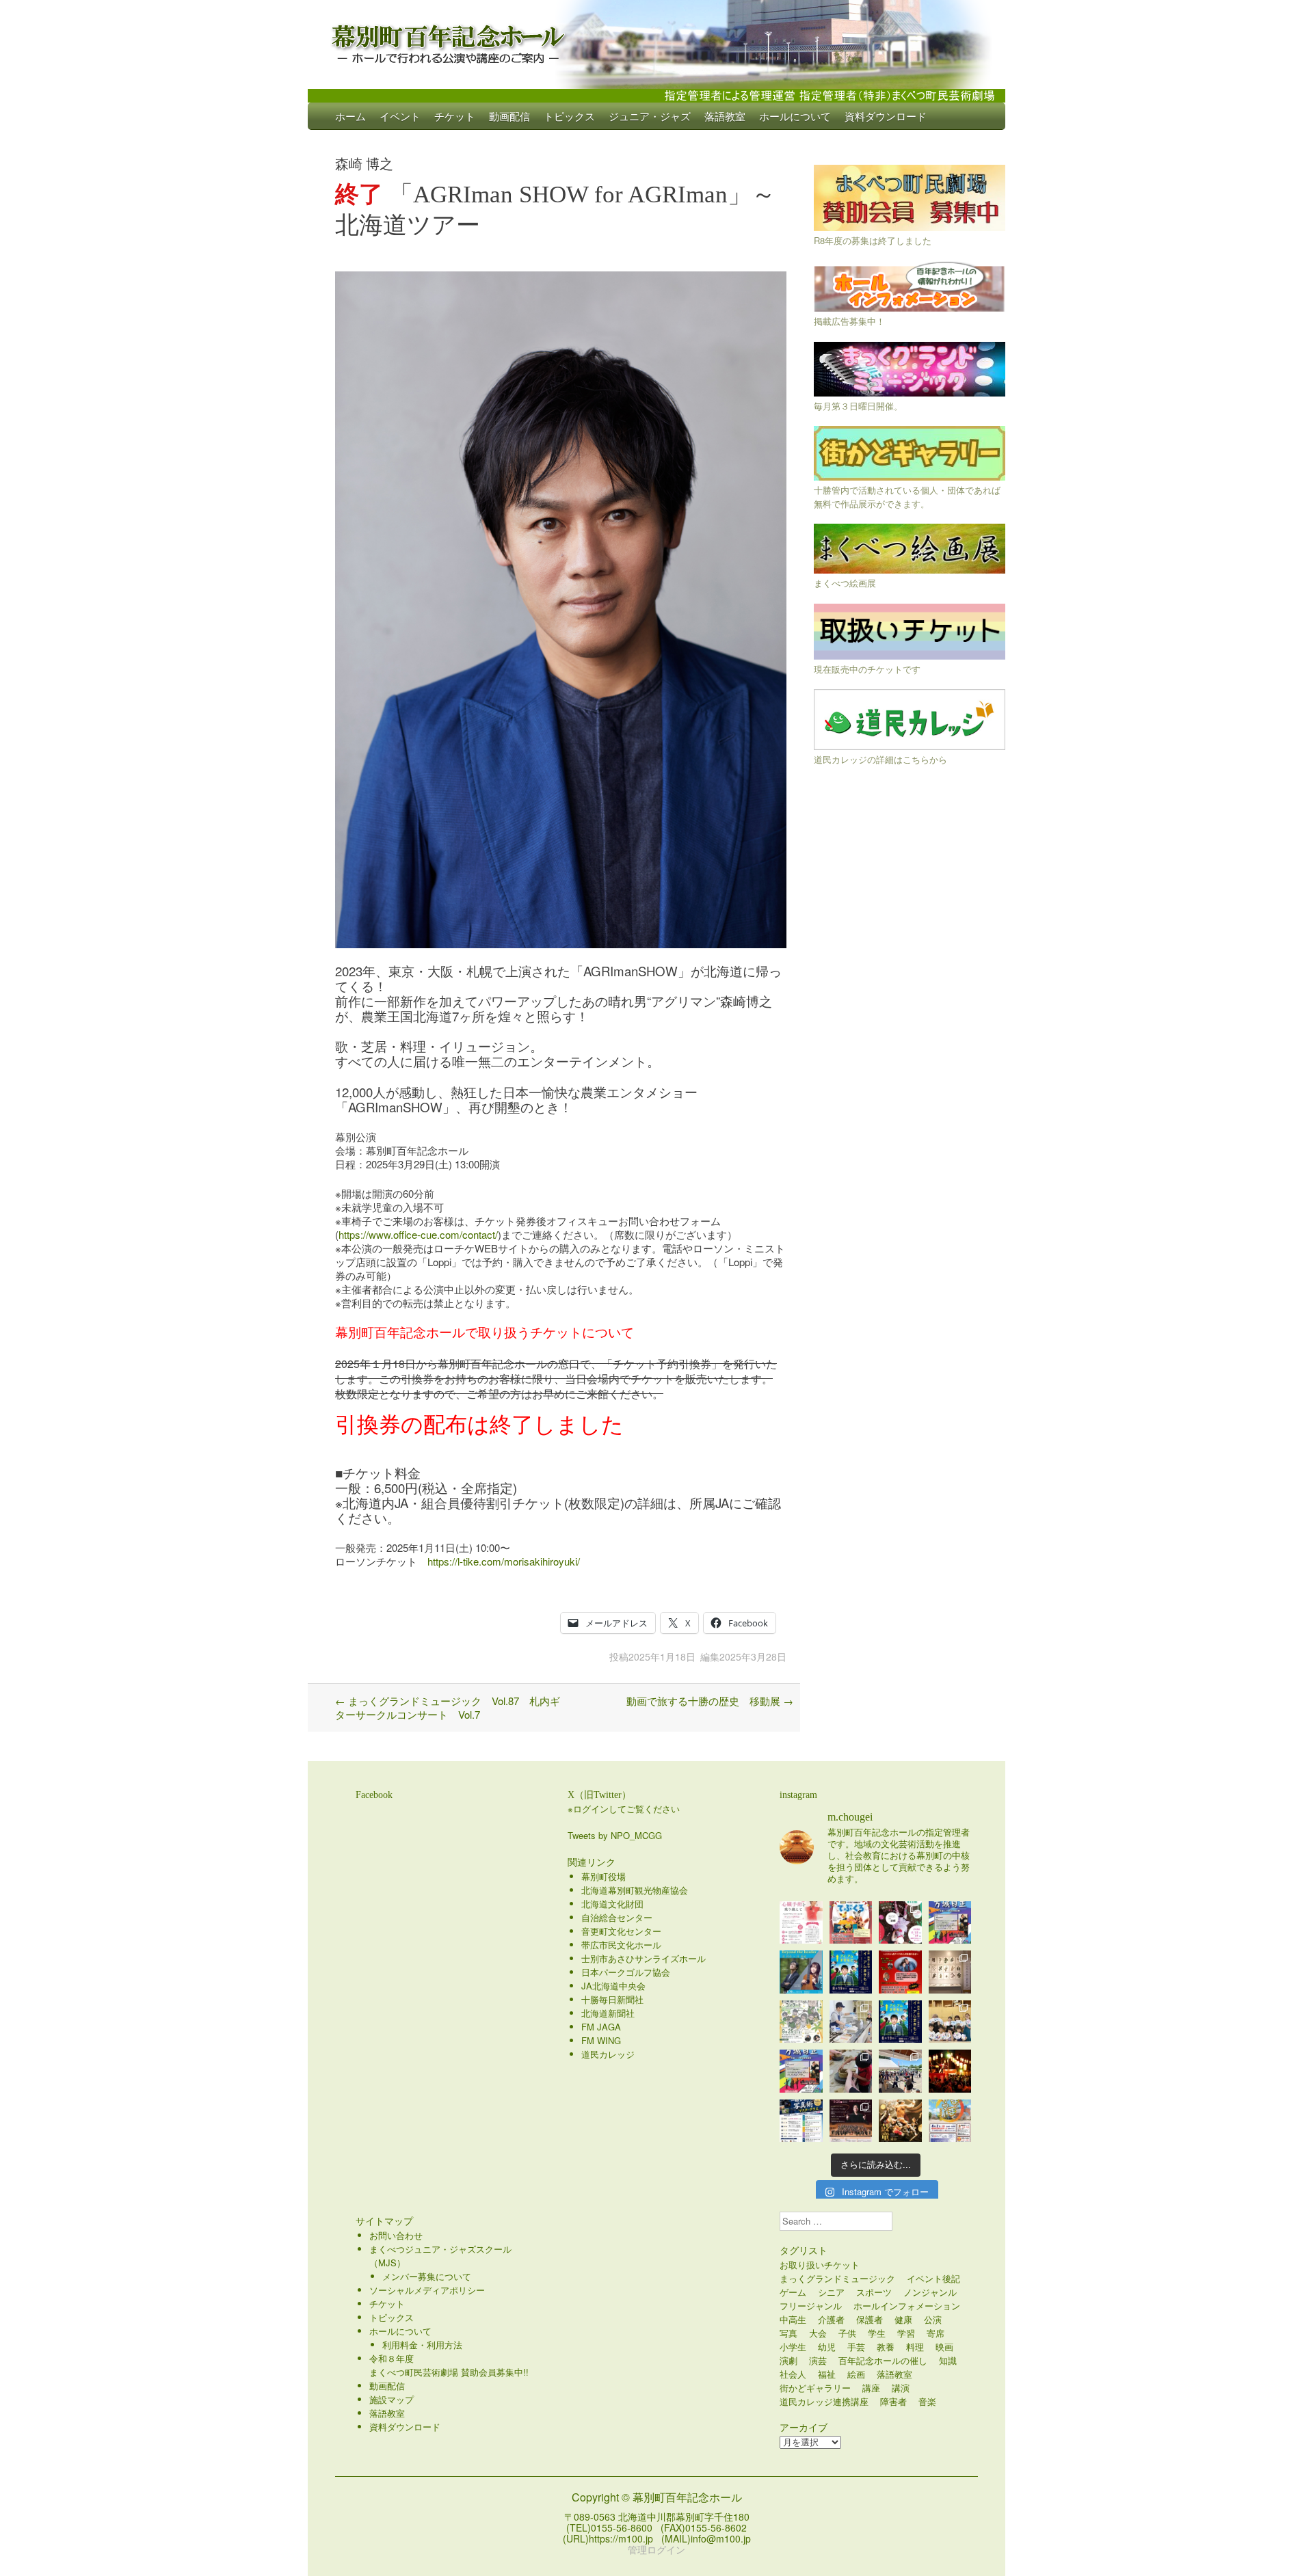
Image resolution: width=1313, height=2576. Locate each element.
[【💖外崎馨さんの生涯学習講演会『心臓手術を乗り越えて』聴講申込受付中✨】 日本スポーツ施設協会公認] (801, 1923)
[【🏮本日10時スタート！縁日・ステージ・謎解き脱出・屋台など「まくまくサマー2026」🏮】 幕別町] (950, 2121)
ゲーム (793, 2292)
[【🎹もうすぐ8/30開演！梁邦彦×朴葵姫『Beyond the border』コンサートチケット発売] (801, 1972)
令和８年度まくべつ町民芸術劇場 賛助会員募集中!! (449, 2365)
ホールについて (795, 116)
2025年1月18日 (662, 1656)
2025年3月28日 (753, 1656)
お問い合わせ (396, 2235)
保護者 (870, 2319)
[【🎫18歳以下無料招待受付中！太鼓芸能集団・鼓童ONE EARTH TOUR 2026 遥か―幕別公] (900, 2121)
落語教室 (725, 116)
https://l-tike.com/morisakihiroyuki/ (504, 1561)
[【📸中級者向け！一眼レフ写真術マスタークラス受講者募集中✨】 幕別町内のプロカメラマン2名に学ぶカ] (801, 2121)
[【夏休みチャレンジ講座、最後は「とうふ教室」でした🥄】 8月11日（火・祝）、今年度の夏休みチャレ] (851, 2022)
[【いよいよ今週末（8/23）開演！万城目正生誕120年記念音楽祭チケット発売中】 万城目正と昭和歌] (950, 1923)
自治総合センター (617, 1917)
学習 (906, 2333)
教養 (886, 2347)
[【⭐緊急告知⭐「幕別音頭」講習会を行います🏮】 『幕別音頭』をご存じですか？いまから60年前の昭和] (950, 2071)
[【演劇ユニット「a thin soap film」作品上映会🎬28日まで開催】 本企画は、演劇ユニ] (900, 1923)
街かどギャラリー (815, 2388)
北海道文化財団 (612, 1904)
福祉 (827, 2374)
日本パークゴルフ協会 (626, 1972)
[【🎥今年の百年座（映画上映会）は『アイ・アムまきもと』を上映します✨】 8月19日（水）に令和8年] (900, 2022)
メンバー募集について (427, 2276)
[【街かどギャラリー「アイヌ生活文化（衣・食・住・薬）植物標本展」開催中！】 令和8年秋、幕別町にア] (950, 1972)
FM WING (601, 2040)
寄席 (936, 2333)
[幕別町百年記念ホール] (656, 41)
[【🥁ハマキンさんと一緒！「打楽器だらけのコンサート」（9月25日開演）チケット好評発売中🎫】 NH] (801, 2022)
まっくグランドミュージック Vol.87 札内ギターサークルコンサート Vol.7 (448, 1707)
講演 (901, 2388)
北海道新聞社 (608, 2013)
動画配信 (509, 116)
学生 (877, 2333)
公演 (933, 2319)
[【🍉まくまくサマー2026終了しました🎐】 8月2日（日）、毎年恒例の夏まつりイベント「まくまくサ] (900, 2071)
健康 (903, 2319)
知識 (948, 2360)
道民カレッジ (608, 2054)
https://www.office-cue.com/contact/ (418, 1234)
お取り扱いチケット (820, 2265)
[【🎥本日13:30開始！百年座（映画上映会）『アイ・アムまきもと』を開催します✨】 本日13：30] (851, 1972)
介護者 (831, 2319)
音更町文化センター (621, 1931)
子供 (847, 2333)
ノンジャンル (930, 2292)
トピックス (569, 116)
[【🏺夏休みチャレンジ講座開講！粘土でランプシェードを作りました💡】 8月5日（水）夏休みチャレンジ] (851, 2071)
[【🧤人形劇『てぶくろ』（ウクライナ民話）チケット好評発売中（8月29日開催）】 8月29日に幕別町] (851, 1923)
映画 (944, 2347)
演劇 (788, 2360)
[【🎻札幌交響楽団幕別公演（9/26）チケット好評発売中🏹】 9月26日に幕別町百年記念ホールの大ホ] (851, 2121)
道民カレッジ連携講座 (824, 2401)
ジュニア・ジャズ (650, 116)
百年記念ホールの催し (883, 2360)
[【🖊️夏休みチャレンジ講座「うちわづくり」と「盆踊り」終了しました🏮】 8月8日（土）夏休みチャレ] (950, 2022)
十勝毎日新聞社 (612, 1999)
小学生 (793, 2347)
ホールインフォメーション (907, 2306)
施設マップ (392, 2399)
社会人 (793, 2374)
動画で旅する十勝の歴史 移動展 (710, 1701)
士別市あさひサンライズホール (644, 1958)
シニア (831, 2292)
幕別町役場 (604, 1876)
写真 (788, 2333)
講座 (871, 2388)
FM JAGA (601, 2027)
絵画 (856, 2374)
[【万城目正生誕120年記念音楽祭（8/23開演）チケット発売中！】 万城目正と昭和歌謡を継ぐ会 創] (801, 2071)
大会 (818, 2333)
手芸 (856, 2347)
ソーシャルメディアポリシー (427, 2290)
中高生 (793, 2319)
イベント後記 (933, 2278)
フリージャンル (811, 2306)
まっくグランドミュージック (837, 2278)
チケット (455, 116)
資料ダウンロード (886, 116)
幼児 (827, 2347)
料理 (915, 2347)
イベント (400, 116)
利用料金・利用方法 (422, 2345)
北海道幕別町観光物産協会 (635, 1890)
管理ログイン (656, 2549)
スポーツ (874, 2292)
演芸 (818, 2360)
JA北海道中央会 (613, 1986)
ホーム (350, 116)
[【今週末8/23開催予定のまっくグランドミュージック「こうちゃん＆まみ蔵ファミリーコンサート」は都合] (900, 1972)
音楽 (927, 2401)
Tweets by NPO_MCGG (615, 1835)
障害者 (893, 2401)
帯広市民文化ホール (621, 1945)
